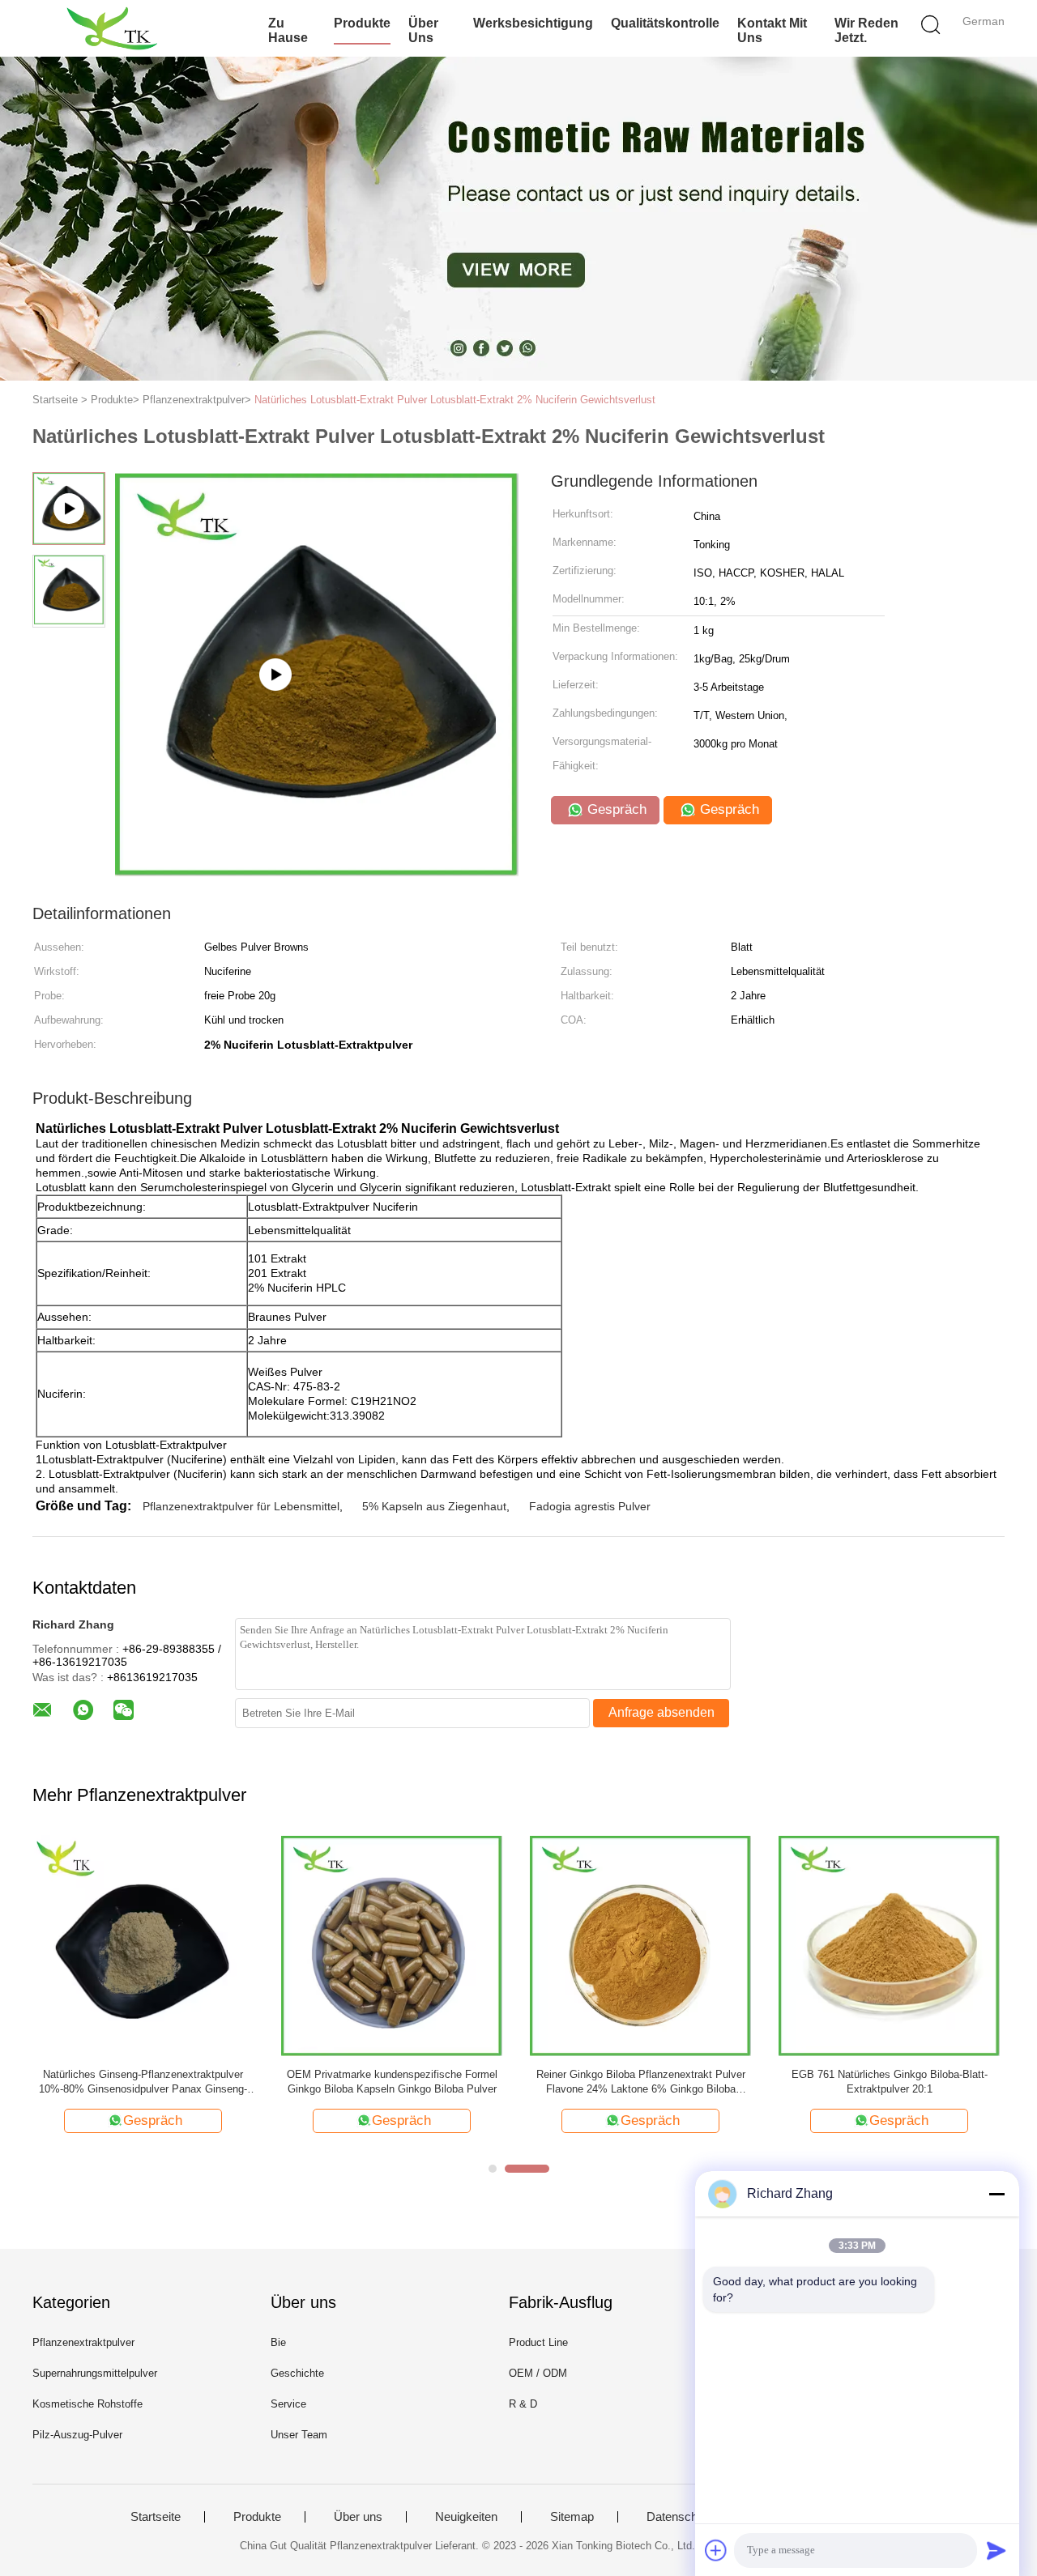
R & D (523, 2404)
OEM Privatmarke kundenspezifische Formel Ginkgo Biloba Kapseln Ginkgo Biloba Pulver (392, 2082)
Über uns (423, 30)
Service (288, 2404)
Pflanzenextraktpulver (83, 2342)
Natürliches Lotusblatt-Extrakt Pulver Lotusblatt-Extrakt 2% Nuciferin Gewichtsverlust (455, 400)
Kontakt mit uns (772, 30)
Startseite (156, 2517)
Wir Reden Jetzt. (866, 30)
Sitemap (572, 2517)
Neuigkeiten (466, 2517)
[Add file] (716, 2550)
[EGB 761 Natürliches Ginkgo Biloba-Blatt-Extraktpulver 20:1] (889, 1945)
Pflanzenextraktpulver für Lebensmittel (241, 1506)
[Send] (996, 2550)
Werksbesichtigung (533, 23)
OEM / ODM (538, 2373)
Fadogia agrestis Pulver (590, 1506)
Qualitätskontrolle (665, 23)
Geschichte (297, 2373)
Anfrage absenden (661, 1712)
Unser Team (299, 2435)
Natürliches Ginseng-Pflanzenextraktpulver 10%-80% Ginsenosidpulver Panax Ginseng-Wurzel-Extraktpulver (143, 2082)
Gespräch (615, 809)
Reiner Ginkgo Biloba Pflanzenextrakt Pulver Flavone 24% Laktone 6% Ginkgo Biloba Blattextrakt (641, 2082)
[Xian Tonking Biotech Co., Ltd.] (111, 28)
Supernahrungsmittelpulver (95, 2373)
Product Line (538, 2342)
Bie (278, 2342)
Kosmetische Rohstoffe (87, 2404)
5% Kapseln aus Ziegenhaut (434, 1506)
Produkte (362, 23)
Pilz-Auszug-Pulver (77, 2435)
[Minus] (996, 2194)
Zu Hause (288, 30)
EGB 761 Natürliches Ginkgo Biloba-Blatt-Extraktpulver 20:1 (890, 2082)
